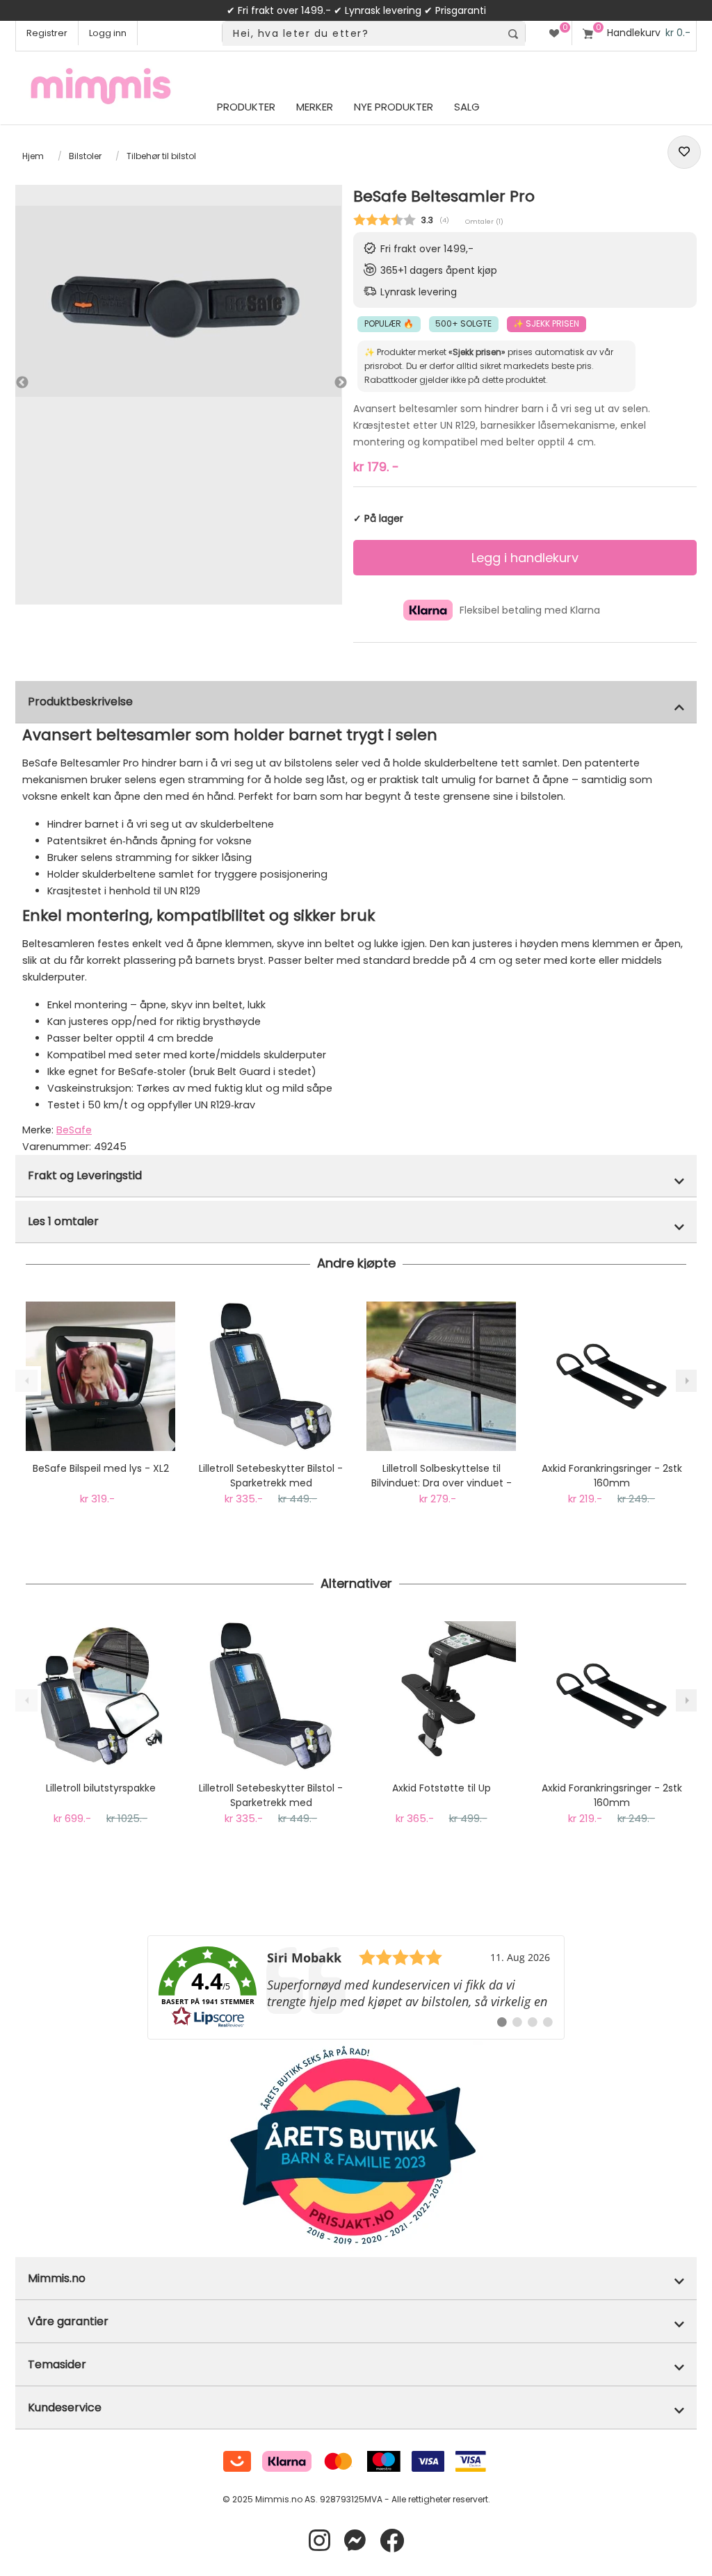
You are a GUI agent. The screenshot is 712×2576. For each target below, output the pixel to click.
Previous (22, 383)
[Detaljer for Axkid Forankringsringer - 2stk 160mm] (612, 1376)
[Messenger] (355, 2541)
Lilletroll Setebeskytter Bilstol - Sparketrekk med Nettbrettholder (271, 1476)
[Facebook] (392, 2541)
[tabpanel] (179, 301)
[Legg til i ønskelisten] (684, 152)
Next (326, 384)
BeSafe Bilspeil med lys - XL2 (101, 1468)
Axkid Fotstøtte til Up (442, 1788)
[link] (356, 1987)
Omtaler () (484, 221)
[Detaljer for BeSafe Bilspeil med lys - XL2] (100, 1376)
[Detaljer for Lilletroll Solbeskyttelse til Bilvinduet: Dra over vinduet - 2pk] (441, 1376)
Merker (315, 107)
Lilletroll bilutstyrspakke (101, 1788)
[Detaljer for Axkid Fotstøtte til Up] (441, 1696)
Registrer (47, 33)
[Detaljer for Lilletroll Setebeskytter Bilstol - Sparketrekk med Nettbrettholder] (271, 1376)
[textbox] (362, 34)
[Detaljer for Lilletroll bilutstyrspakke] (100, 1696)
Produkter (246, 107)
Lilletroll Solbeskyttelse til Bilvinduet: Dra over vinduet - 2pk (442, 1476)
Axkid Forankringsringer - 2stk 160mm (612, 1476)
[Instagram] (319, 2541)
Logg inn (108, 33)
